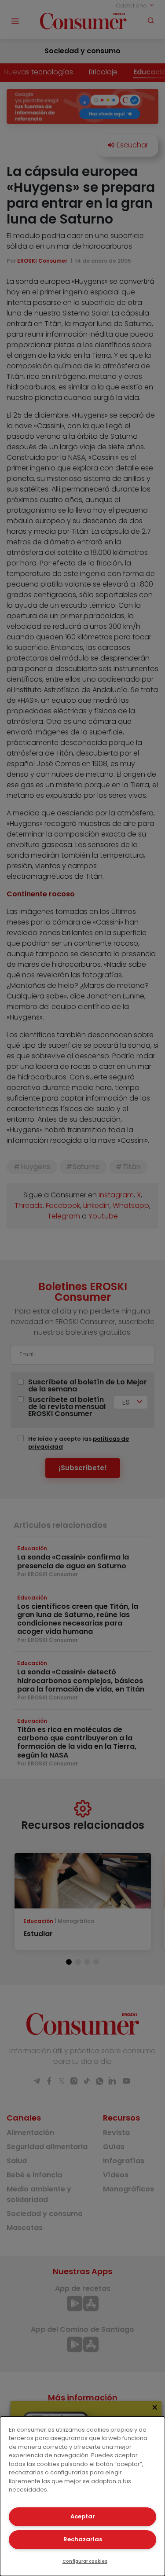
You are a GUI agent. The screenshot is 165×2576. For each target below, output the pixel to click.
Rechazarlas (83, 2539)
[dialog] (82, 2496)
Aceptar (83, 2516)
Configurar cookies (85, 2561)
